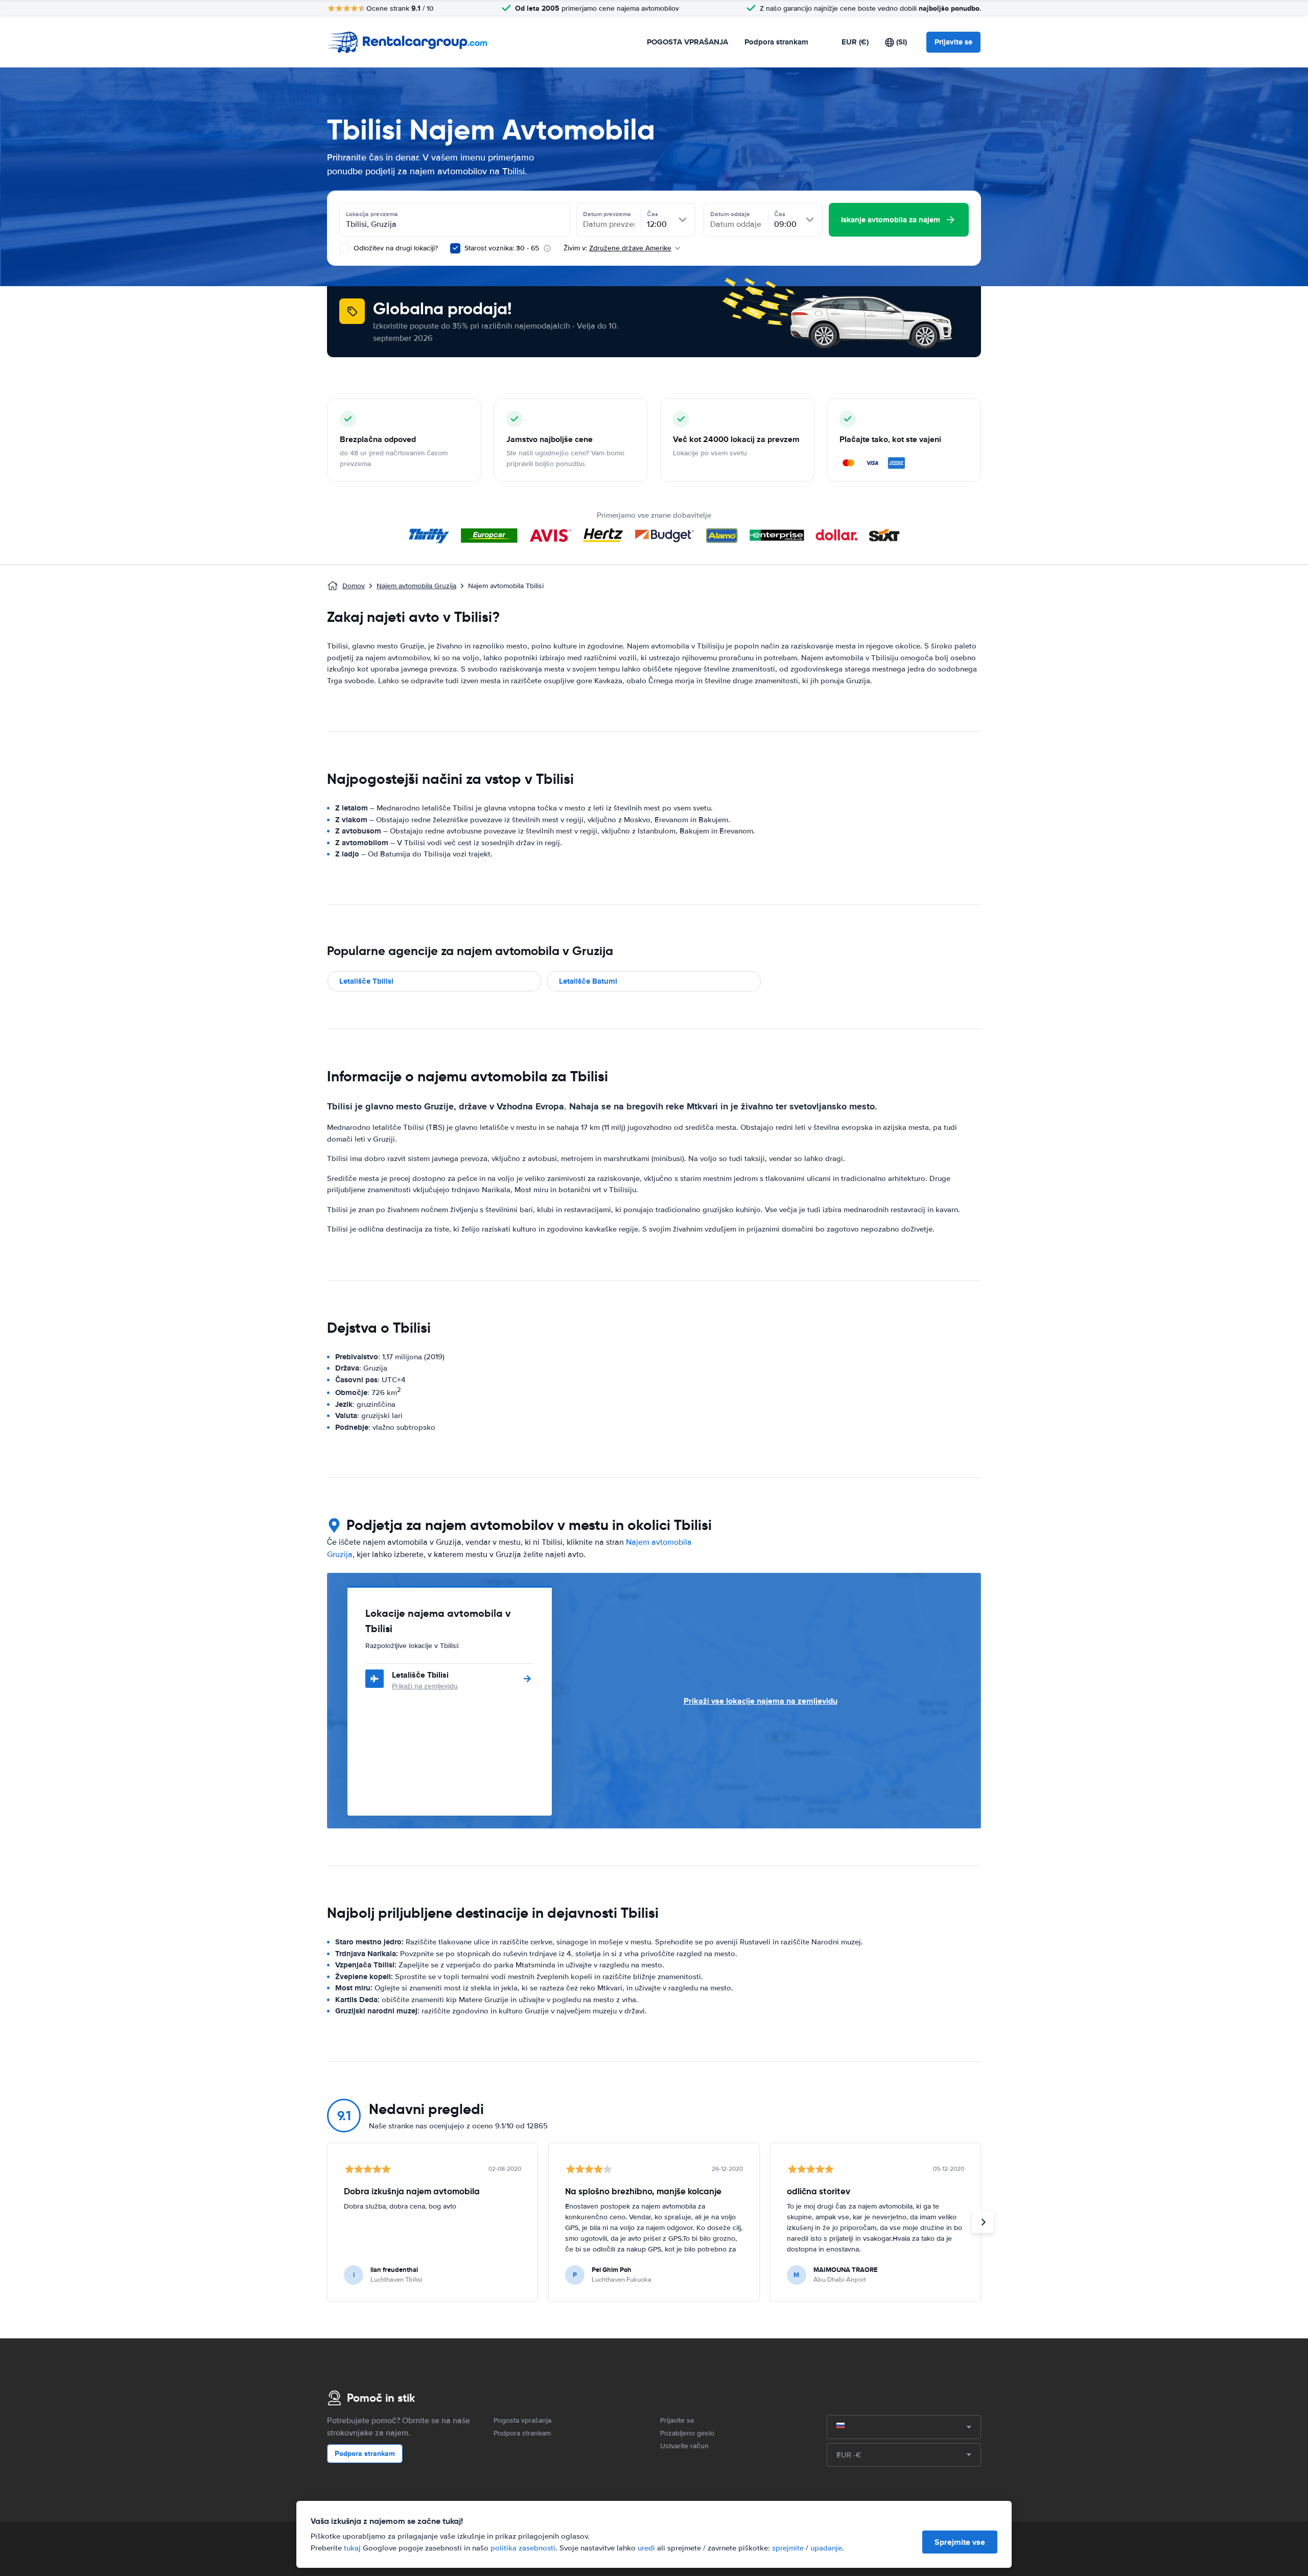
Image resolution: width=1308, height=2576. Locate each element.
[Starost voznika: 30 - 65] (455, 248)
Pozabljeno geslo (687, 2433)
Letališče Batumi (588, 981)
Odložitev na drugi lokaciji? (395, 248)
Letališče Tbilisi (366, 981)
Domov (354, 586)
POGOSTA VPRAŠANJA (687, 42)
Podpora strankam (776, 42)
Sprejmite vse (960, 2542)
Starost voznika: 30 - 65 (502, 248)
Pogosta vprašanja (522, 2420)
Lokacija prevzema (372, 214)
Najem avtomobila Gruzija (416, 586)
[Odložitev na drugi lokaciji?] (344, 248)
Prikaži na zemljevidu (425, 1686)
